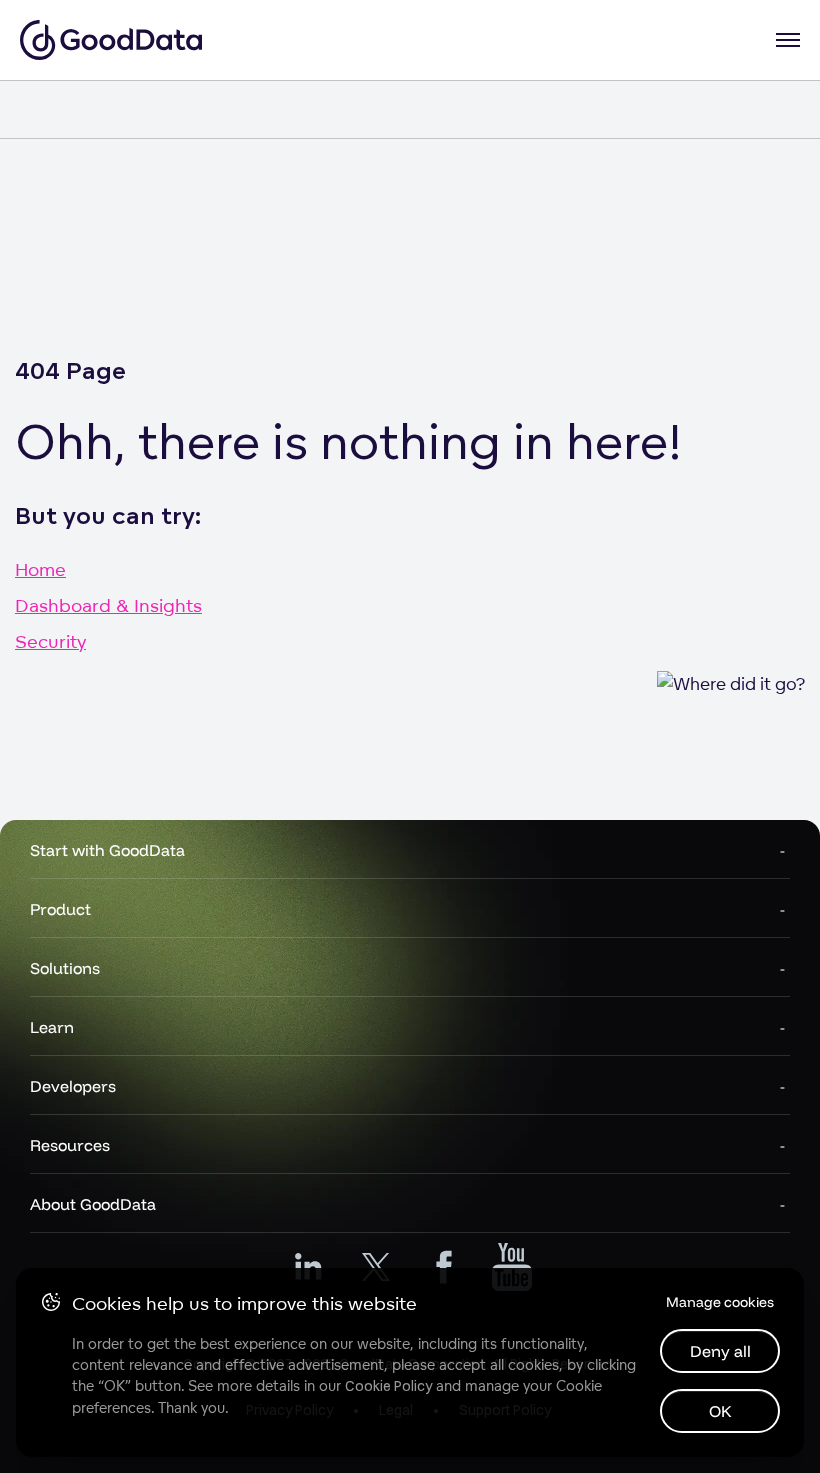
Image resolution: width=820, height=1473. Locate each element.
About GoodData (93, 1204)
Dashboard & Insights (108, 605)
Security (50, 641)
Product (60, 909)
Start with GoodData (107, 850)
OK (720, 1411)
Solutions (65, 968)
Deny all (720, 1351)
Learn (52, 1027)
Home (40, 569)
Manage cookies (720, 1302)
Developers (73, 1086)
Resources (70, 1145)
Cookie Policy (388, 1386)
